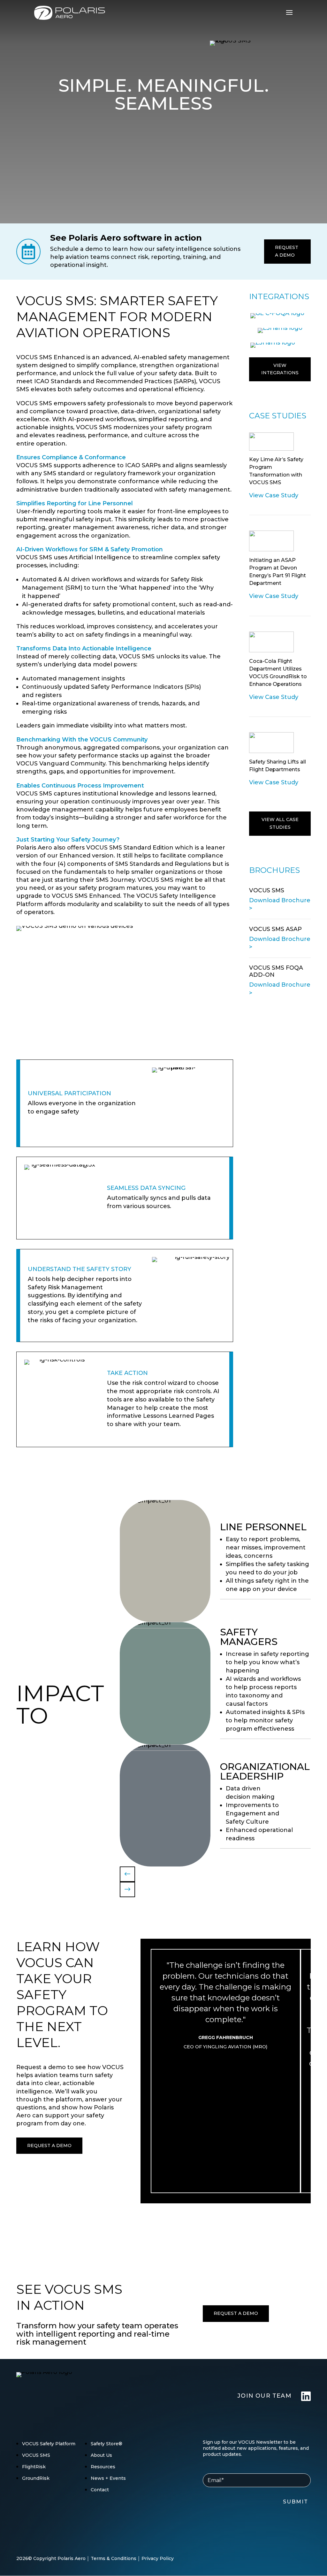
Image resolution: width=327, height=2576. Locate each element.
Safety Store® (106, 2444)
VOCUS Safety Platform (49, 2444)
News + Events (108, 2478)
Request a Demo (287, 251)
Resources (103, 2467)
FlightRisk (34, 2467)
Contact (100, 2490)
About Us (101, 2455)
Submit (296, 2502)
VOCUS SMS (36, 2455)
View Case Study (274, 495)
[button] (127, 1874)
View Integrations (280, 369)
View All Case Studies (280, 823)
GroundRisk (36, 2478)
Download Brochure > (280, 904)
